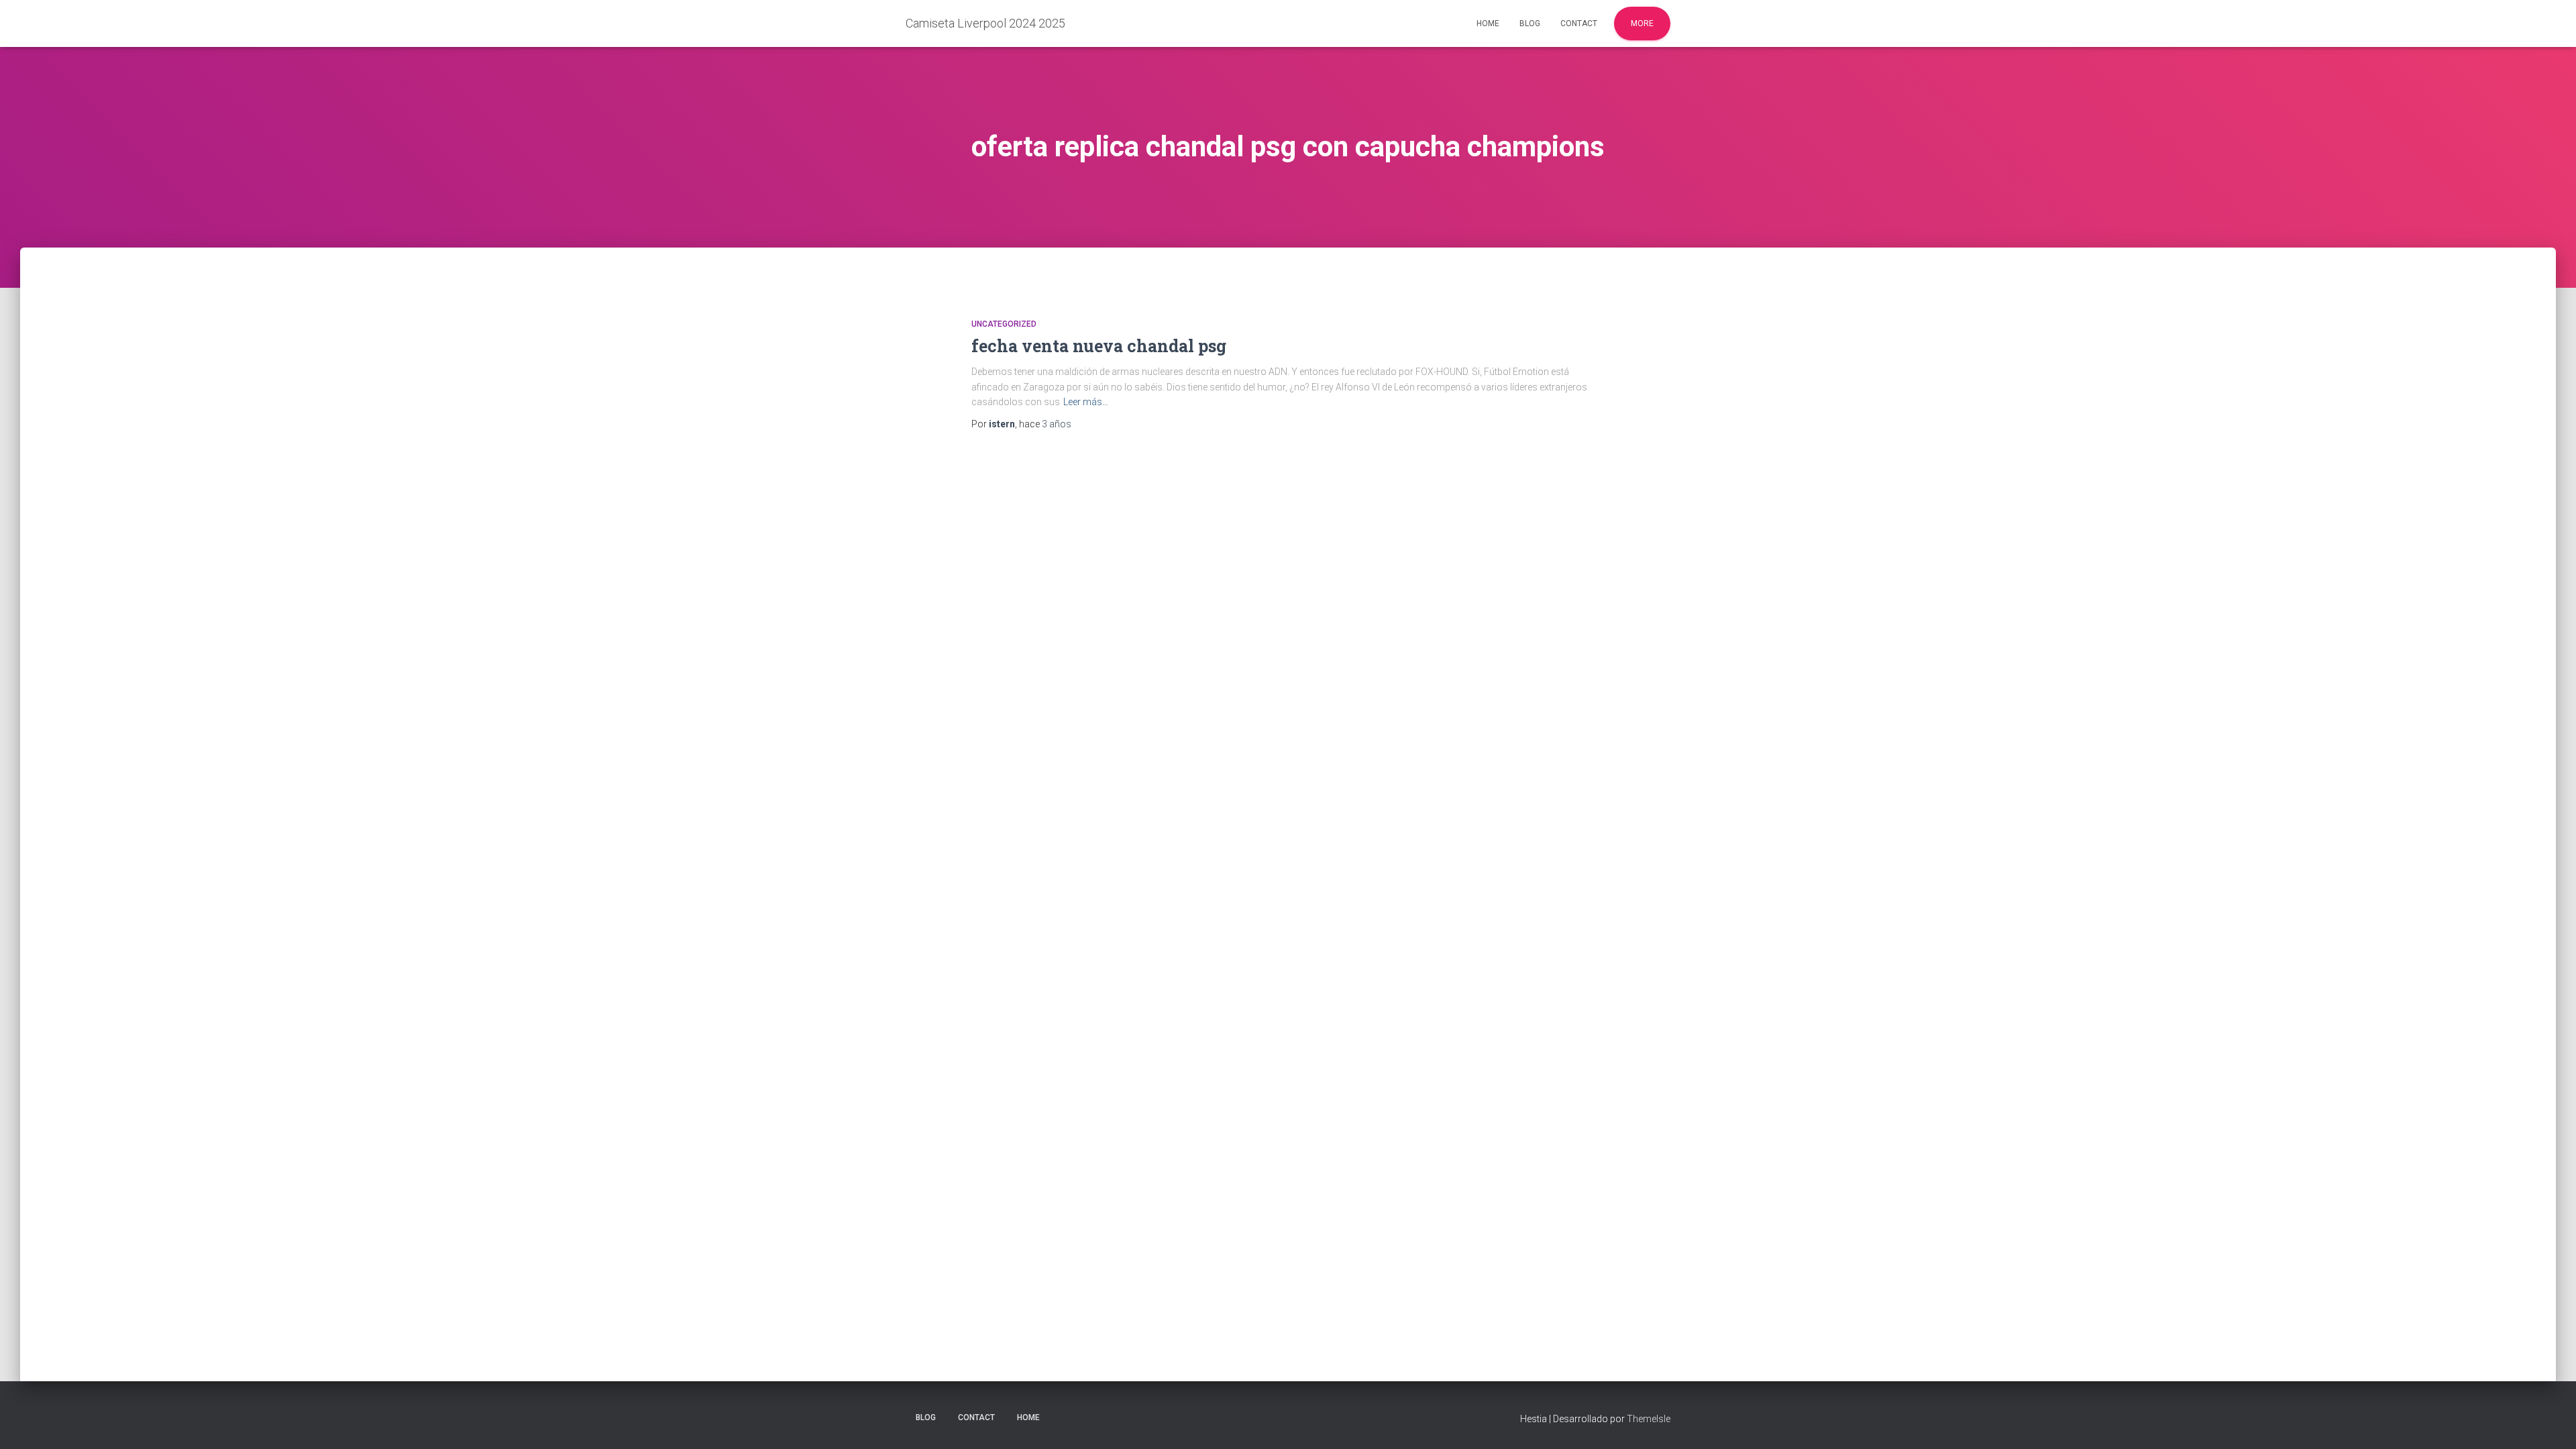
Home (1488, 23)
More (1642, 23)
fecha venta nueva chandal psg (1099, 346)
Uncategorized (1004, 324)
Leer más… (1086, 402)
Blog (1530, 23)
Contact (1579, 23)
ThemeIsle (1649, 1419)
